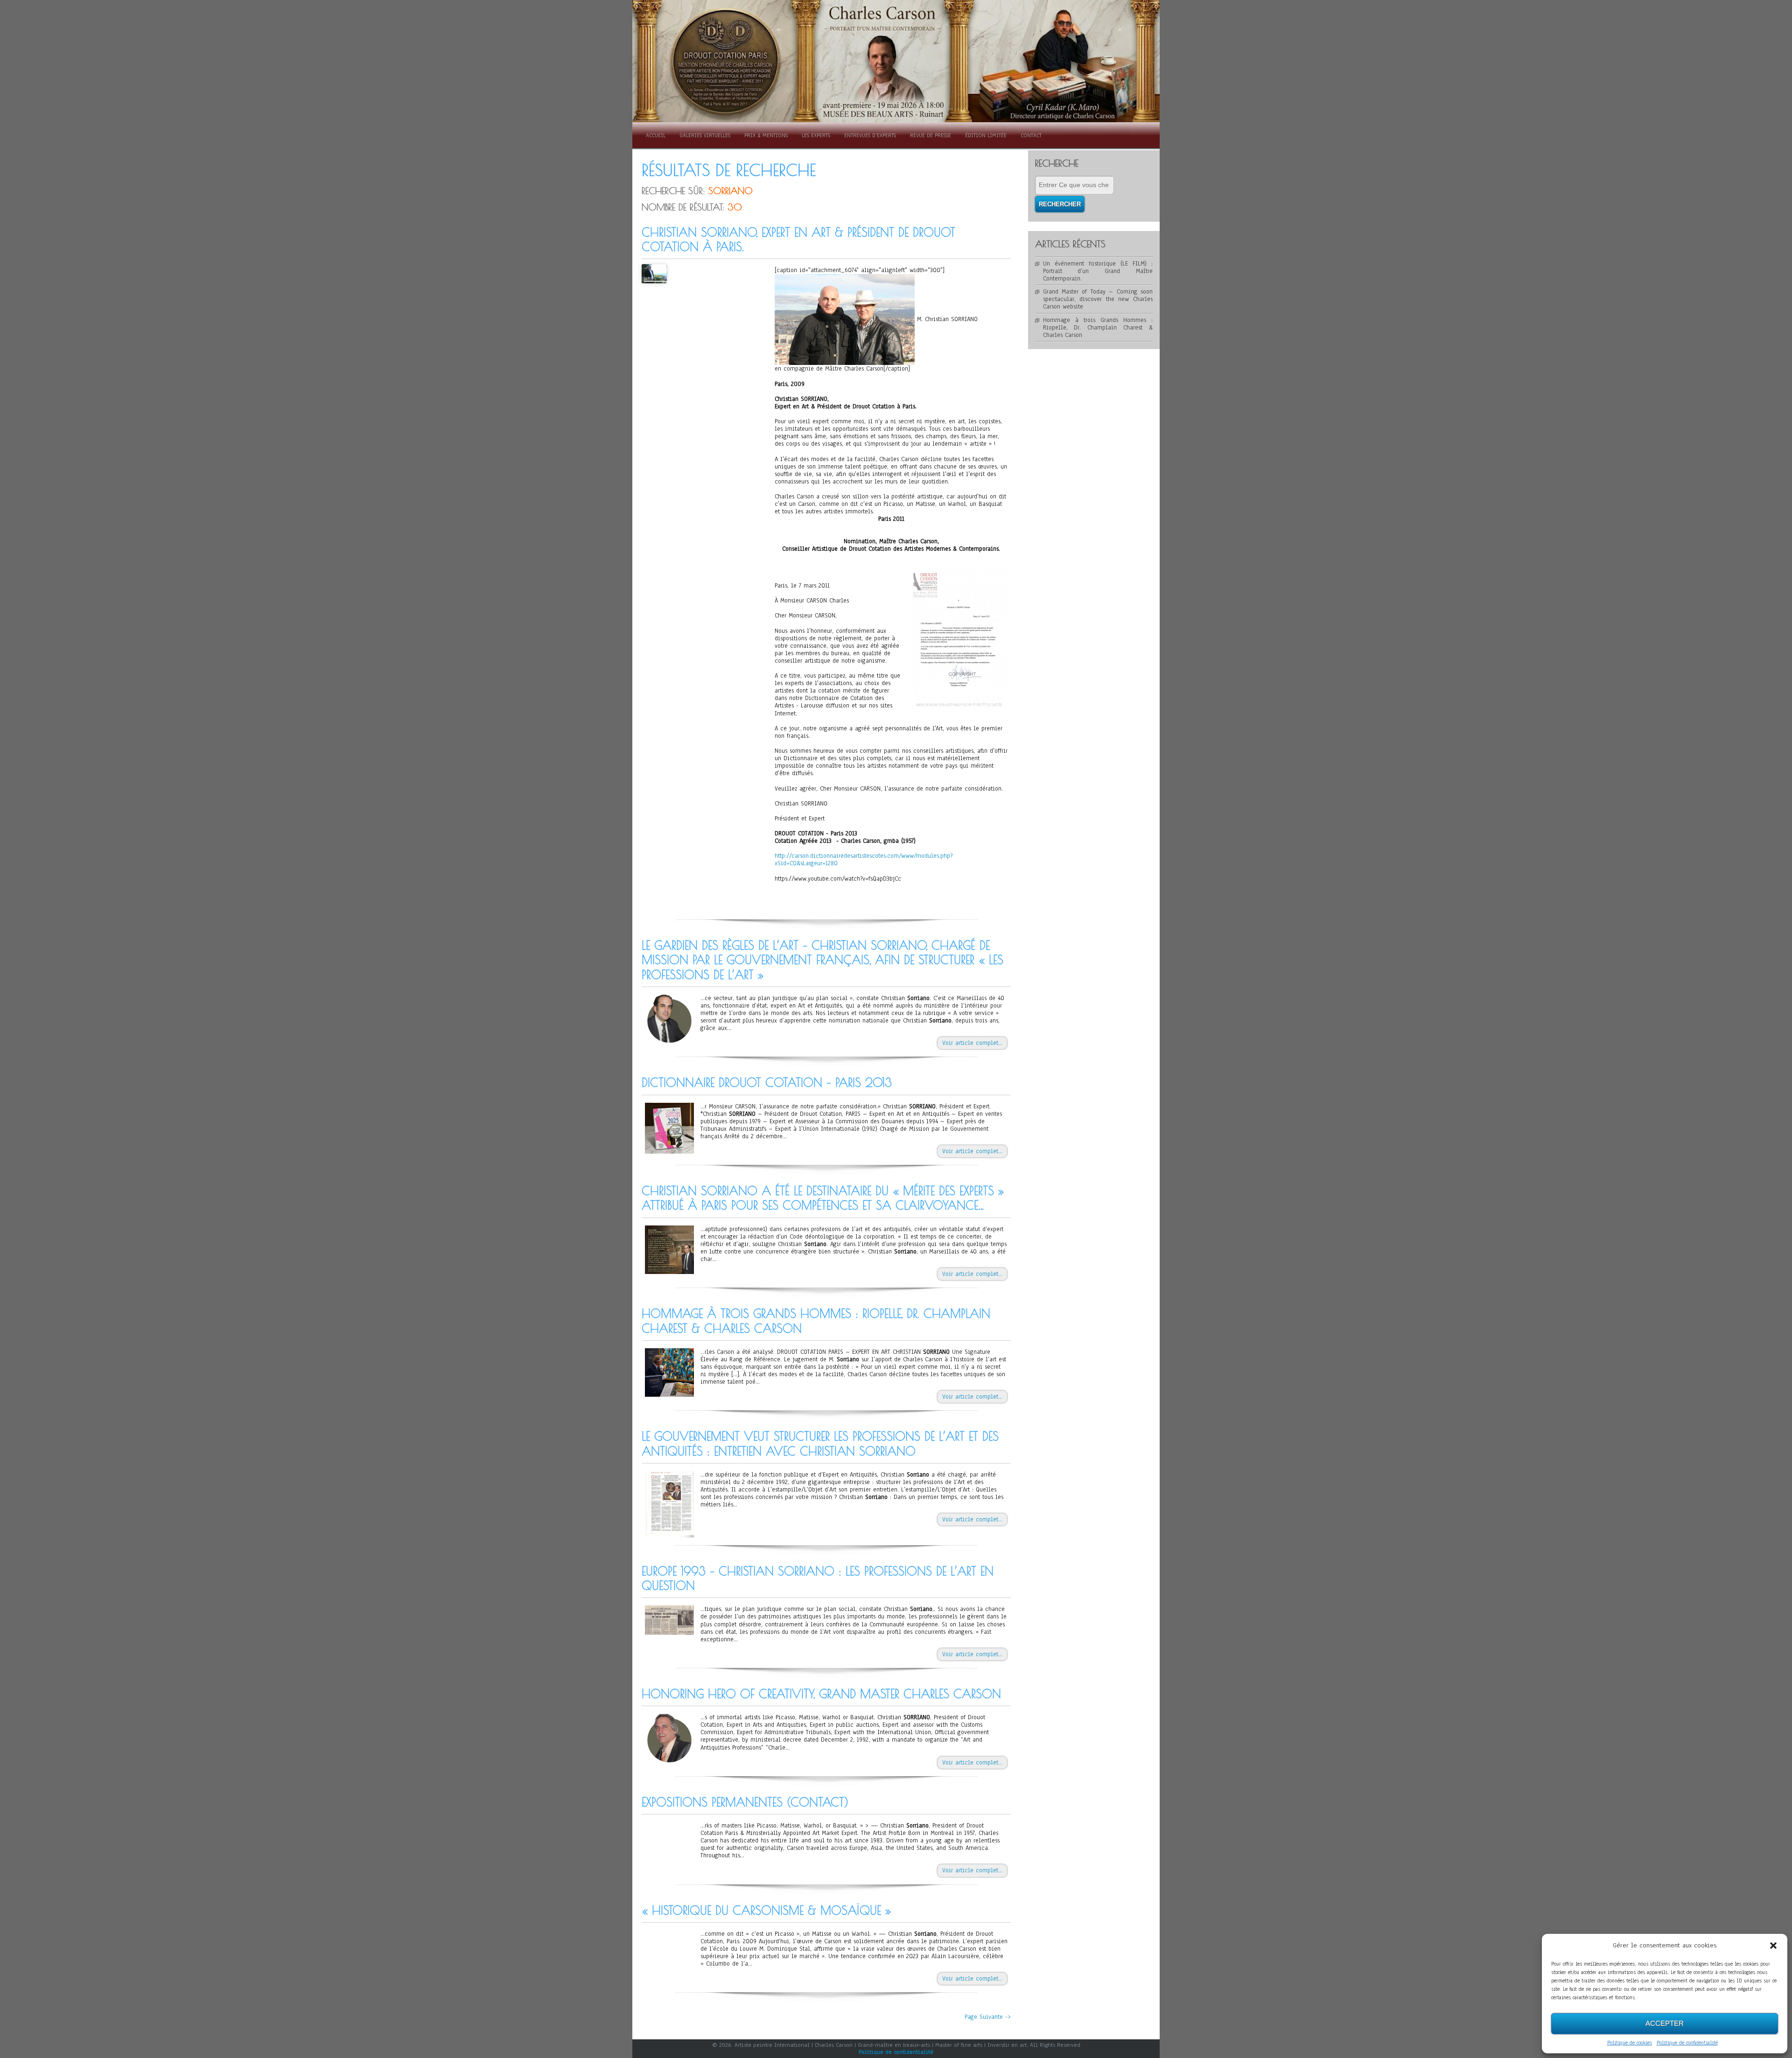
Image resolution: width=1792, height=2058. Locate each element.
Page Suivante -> (988, 2017)
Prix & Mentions (766, 135)
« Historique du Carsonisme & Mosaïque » (766, 1910)
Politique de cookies (1630, 2043)
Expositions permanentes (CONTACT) (745, 1802)
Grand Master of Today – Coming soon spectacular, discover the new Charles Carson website (1098, 299)
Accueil (656, 135)
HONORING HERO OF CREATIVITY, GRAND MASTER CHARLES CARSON (821, 1694)
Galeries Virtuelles (705, 135)
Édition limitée (986, 135)
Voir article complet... (972, 1043)
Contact (1031, 135)
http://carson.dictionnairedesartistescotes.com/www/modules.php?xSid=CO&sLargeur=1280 (864, 860)
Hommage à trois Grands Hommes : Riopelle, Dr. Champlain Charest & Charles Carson (1098, 328)
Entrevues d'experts (870, 135)
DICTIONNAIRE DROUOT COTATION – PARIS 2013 (767, 1082)
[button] (1773, 1946)
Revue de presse (931, 135)
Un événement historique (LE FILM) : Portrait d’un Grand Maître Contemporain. (1098, 271)
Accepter (1665, 2023)
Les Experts (816, 135)
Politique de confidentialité (1687, 2043)
